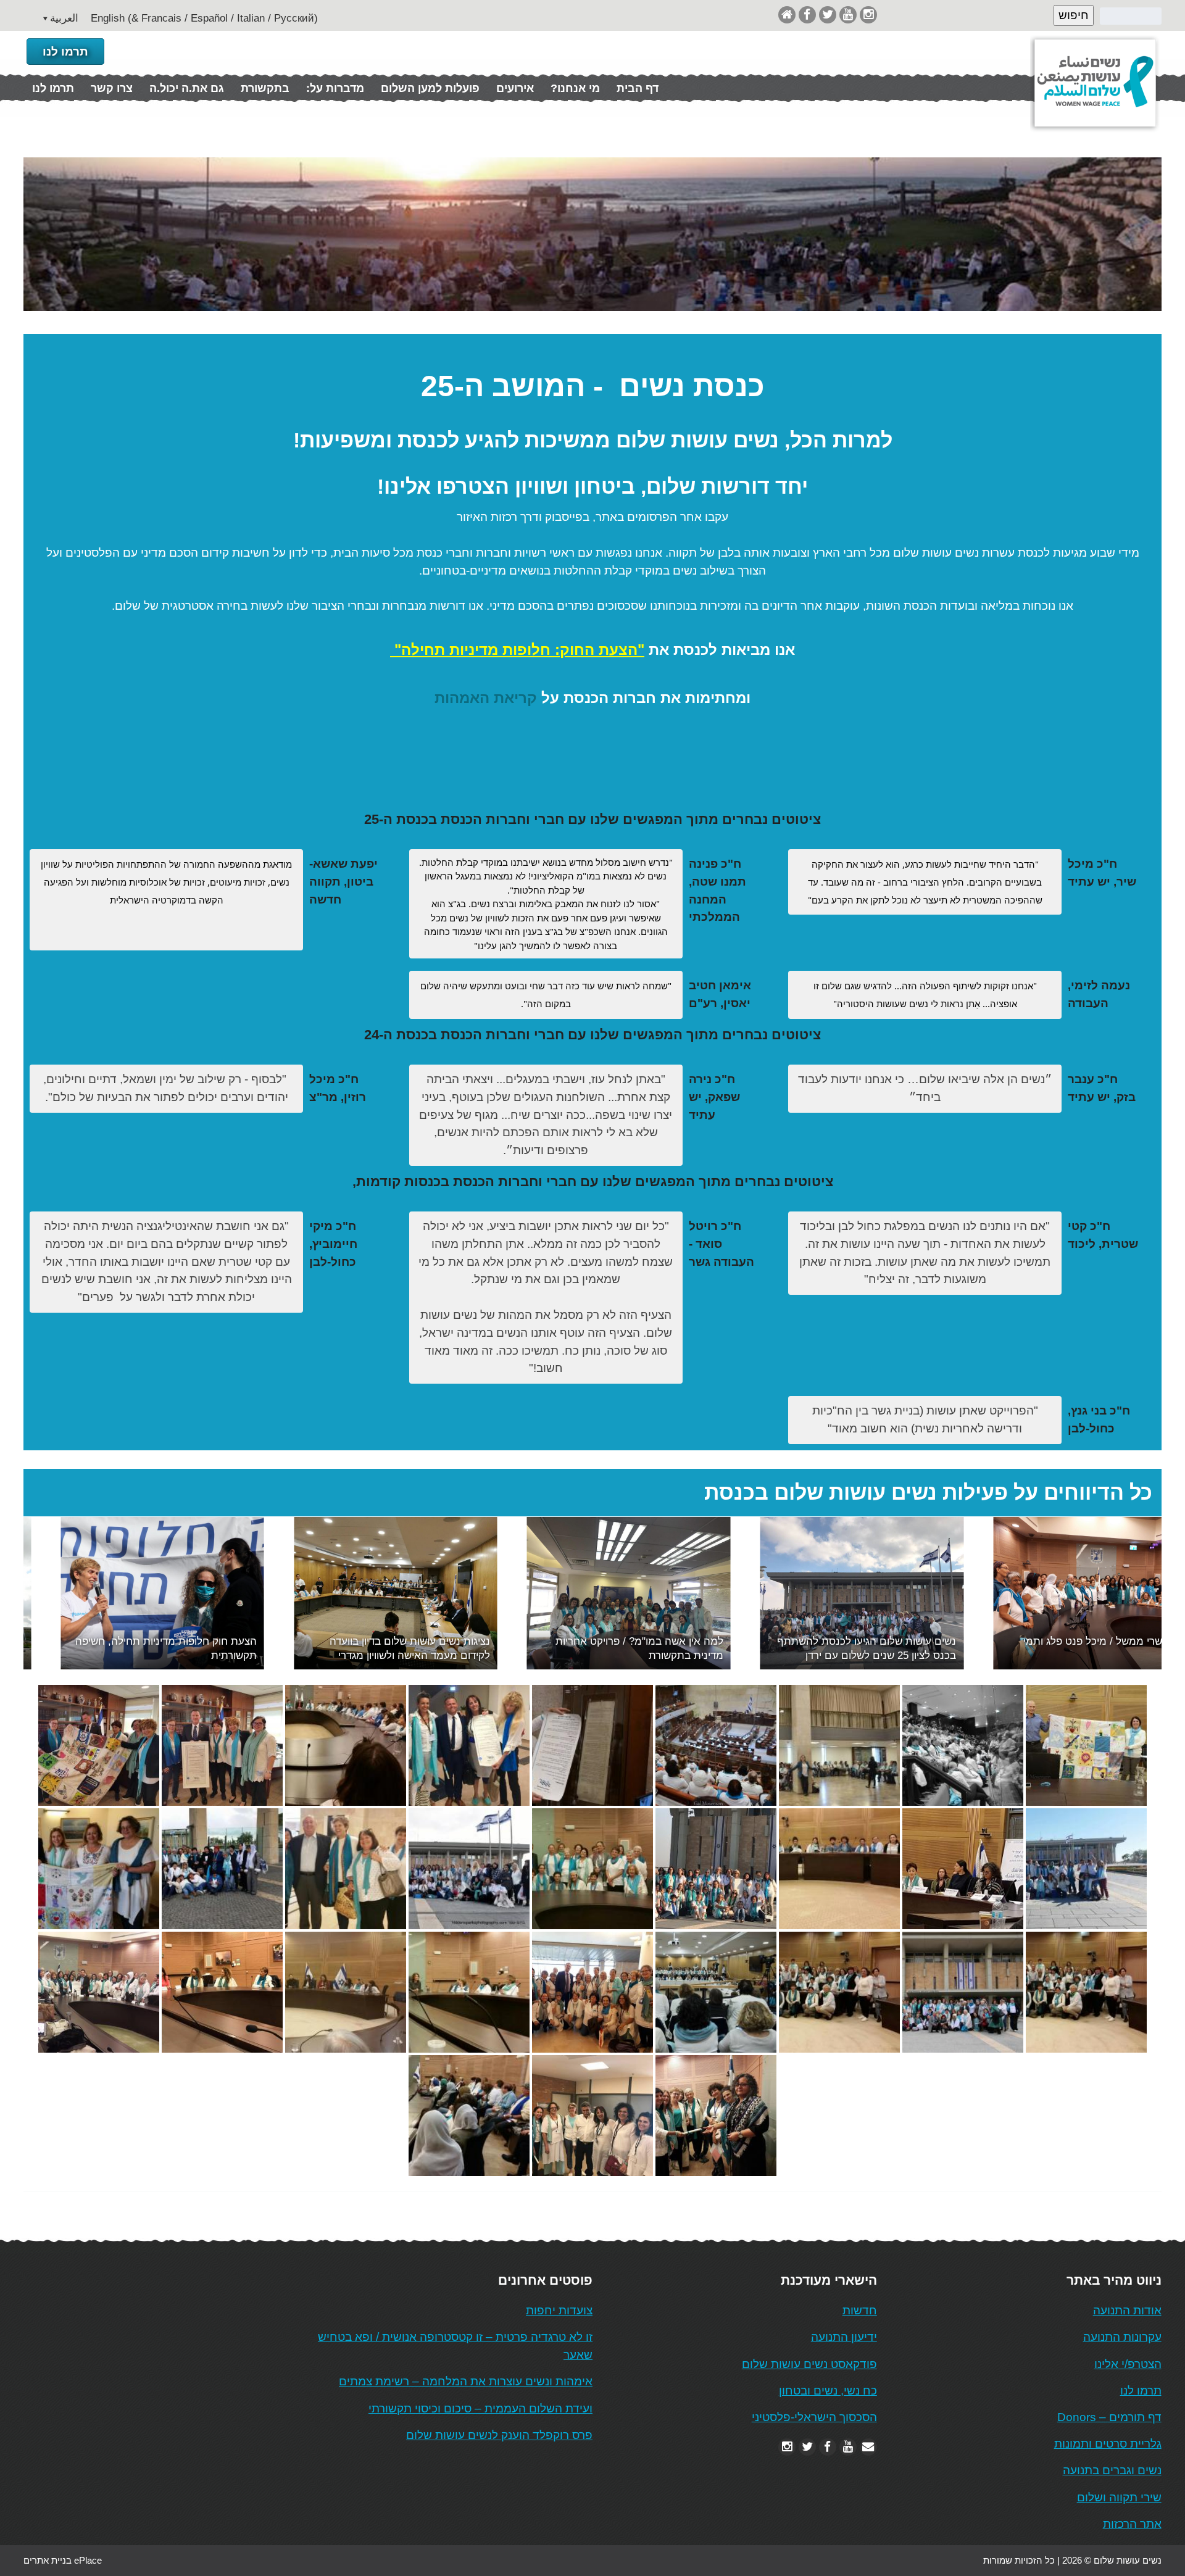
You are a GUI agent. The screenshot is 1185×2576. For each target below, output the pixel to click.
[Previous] (49, 1593)
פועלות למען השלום (430, 88)
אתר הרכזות (1132, 2524)
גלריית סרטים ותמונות (1108, 2444)
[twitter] (828, 15)
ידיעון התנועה (844, 2337)
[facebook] (807, 15)
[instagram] (868, 15)
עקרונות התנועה (1122, 2337)
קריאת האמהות (486, 698)
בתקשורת (265, 88)
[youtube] (848, 15)
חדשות (860, 2310)
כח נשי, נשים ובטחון (828, 2391)
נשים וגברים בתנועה (1112, 2470)
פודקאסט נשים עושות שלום (809, 2364)
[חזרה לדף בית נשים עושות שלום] (787, 15)
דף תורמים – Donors (1109, 2417)
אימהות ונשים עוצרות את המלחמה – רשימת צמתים (466, 2381)
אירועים (515, 88)
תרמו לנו (65, 52)
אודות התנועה (1127, 2310)
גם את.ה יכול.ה (187, 88)
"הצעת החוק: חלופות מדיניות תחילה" (519, 650)
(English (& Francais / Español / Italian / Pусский (204, 18)
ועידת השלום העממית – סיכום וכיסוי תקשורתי (480, 2408)
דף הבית (638, 88)
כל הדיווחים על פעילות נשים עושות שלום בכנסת (928, 1493)
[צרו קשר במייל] (868, 2447)
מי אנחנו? (575, 88)
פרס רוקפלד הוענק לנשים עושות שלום (499, 2435)
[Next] (1136, 1593)
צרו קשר (112, 88)
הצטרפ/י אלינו (1128, 2364)
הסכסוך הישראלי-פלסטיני (814, 2417)
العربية (64, 18)
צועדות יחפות (559, 2310)
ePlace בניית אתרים (63, 2560)
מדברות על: (335, 88)
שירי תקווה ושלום (1119, 2497)
